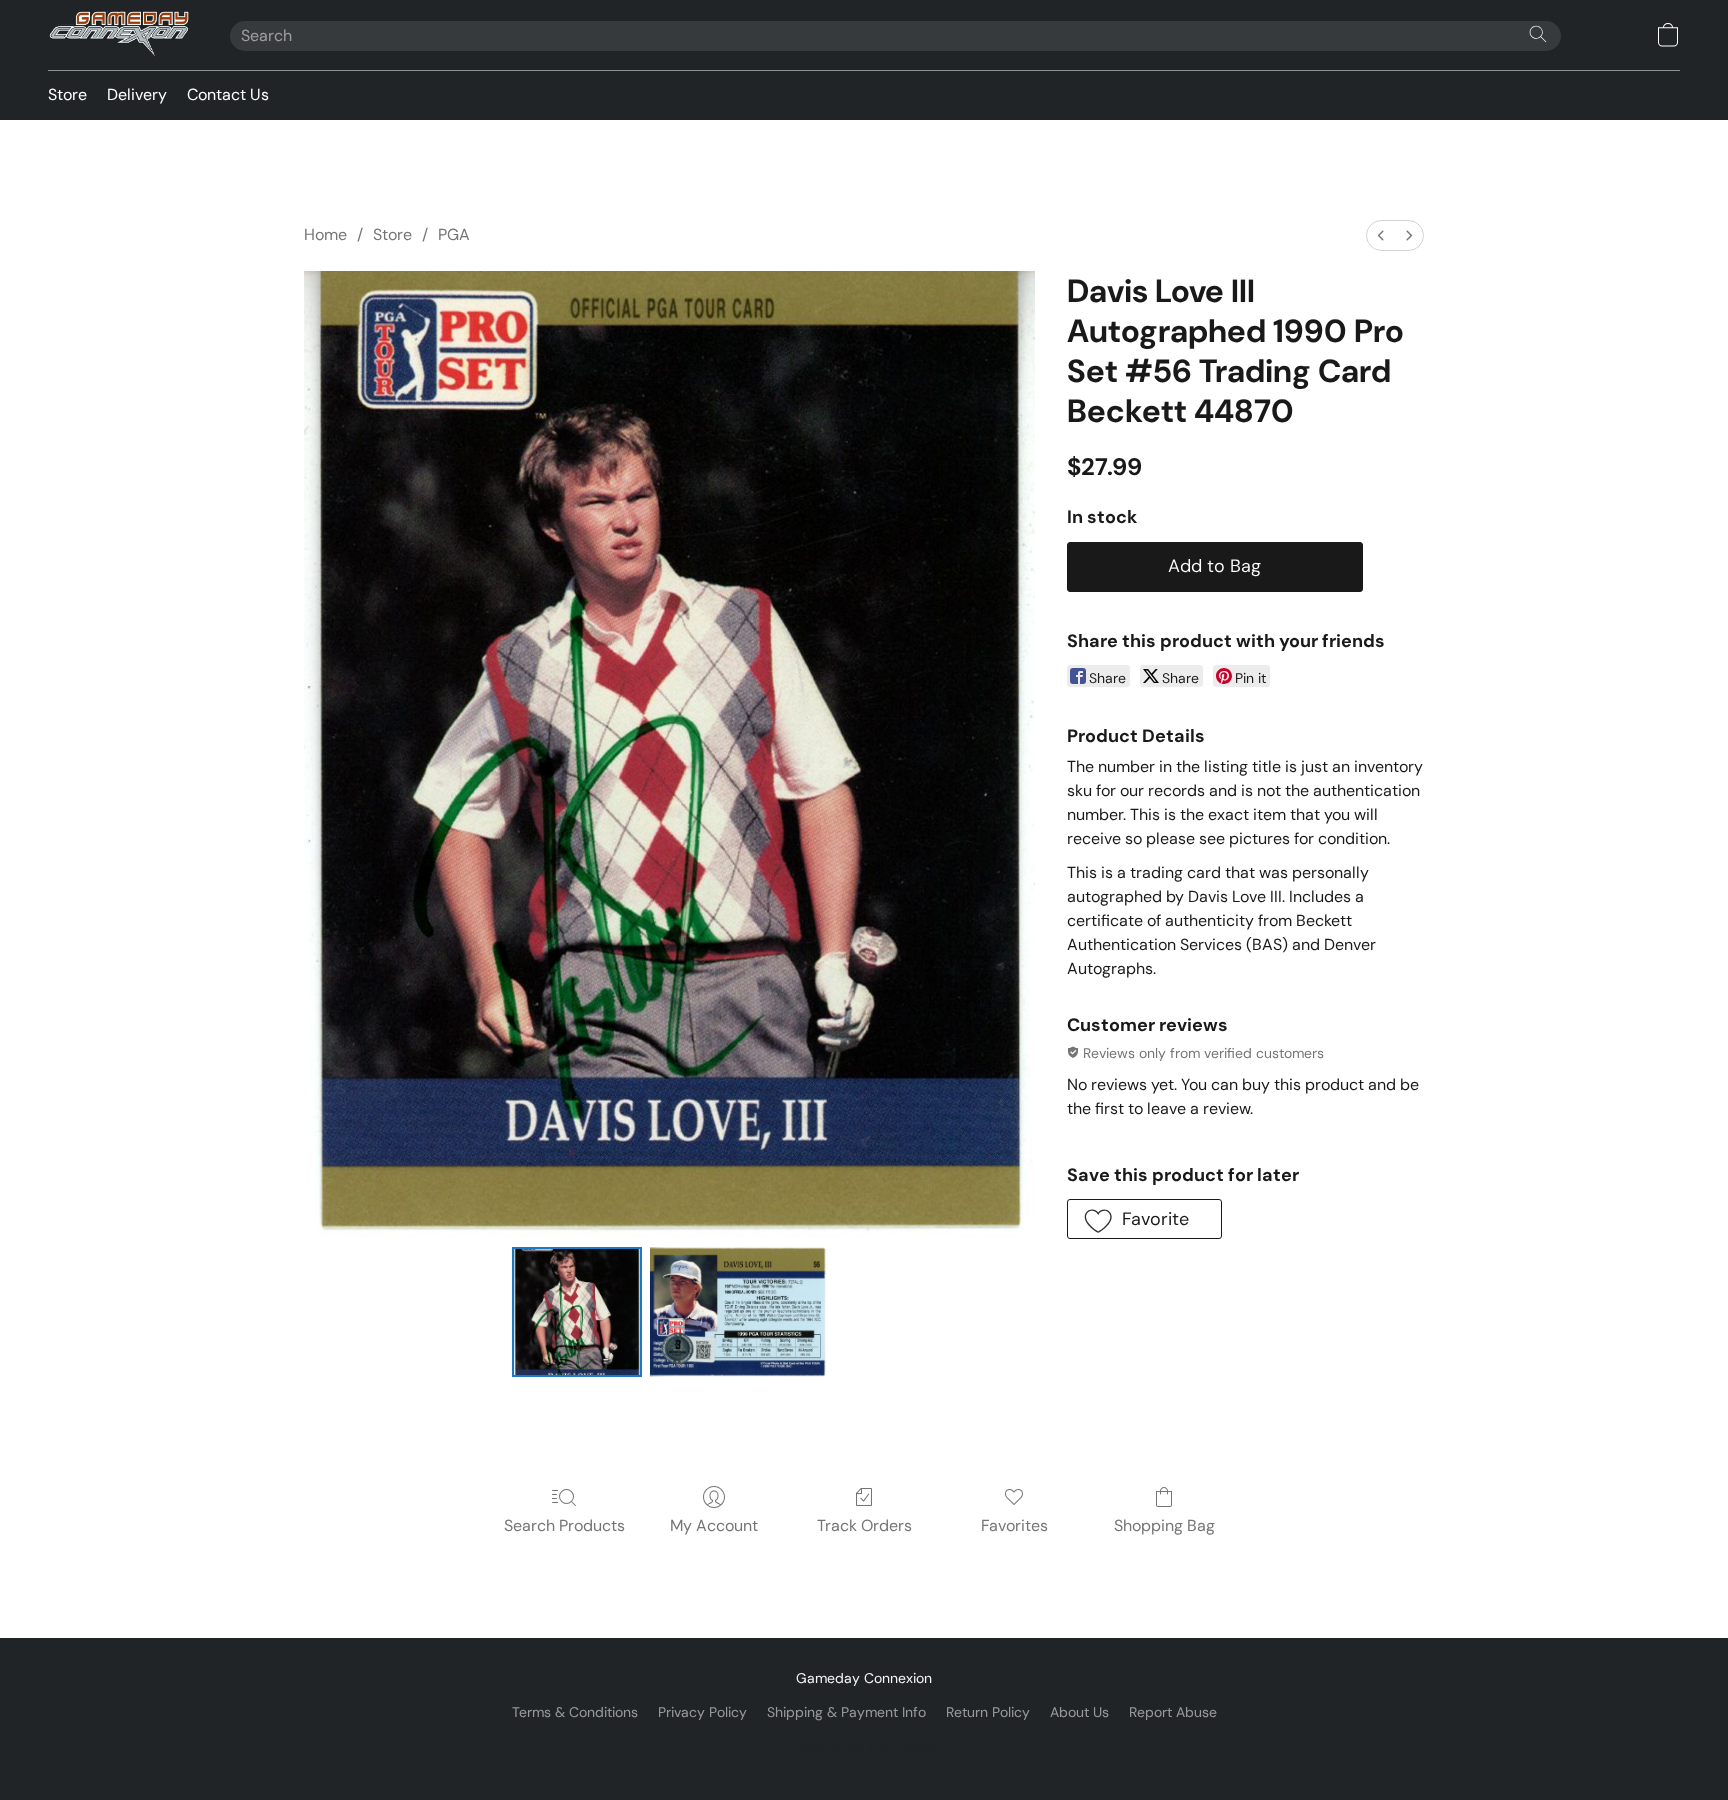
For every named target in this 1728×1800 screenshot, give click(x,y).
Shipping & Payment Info (846, 1712)
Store (67, 94)
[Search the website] (1538, 34)
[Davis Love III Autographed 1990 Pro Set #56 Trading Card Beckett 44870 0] (577, 1312)
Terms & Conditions (575, 1712)
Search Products (564, 1525)
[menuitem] (1381, 235)
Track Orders (864, 1525)
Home (325, 234)
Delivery (137, 94)
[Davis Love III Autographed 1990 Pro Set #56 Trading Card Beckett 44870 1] (738, 1312)
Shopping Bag (1164, 1525)
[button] (119, 35)
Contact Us (228, 94)
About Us (1079, 1712)
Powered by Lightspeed (864, 1746)
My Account (714, 1525)
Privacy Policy (702, 1712)
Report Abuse (1173, 1712)
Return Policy (988, 1712)
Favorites (1014, 1525)
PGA (454, 234)
